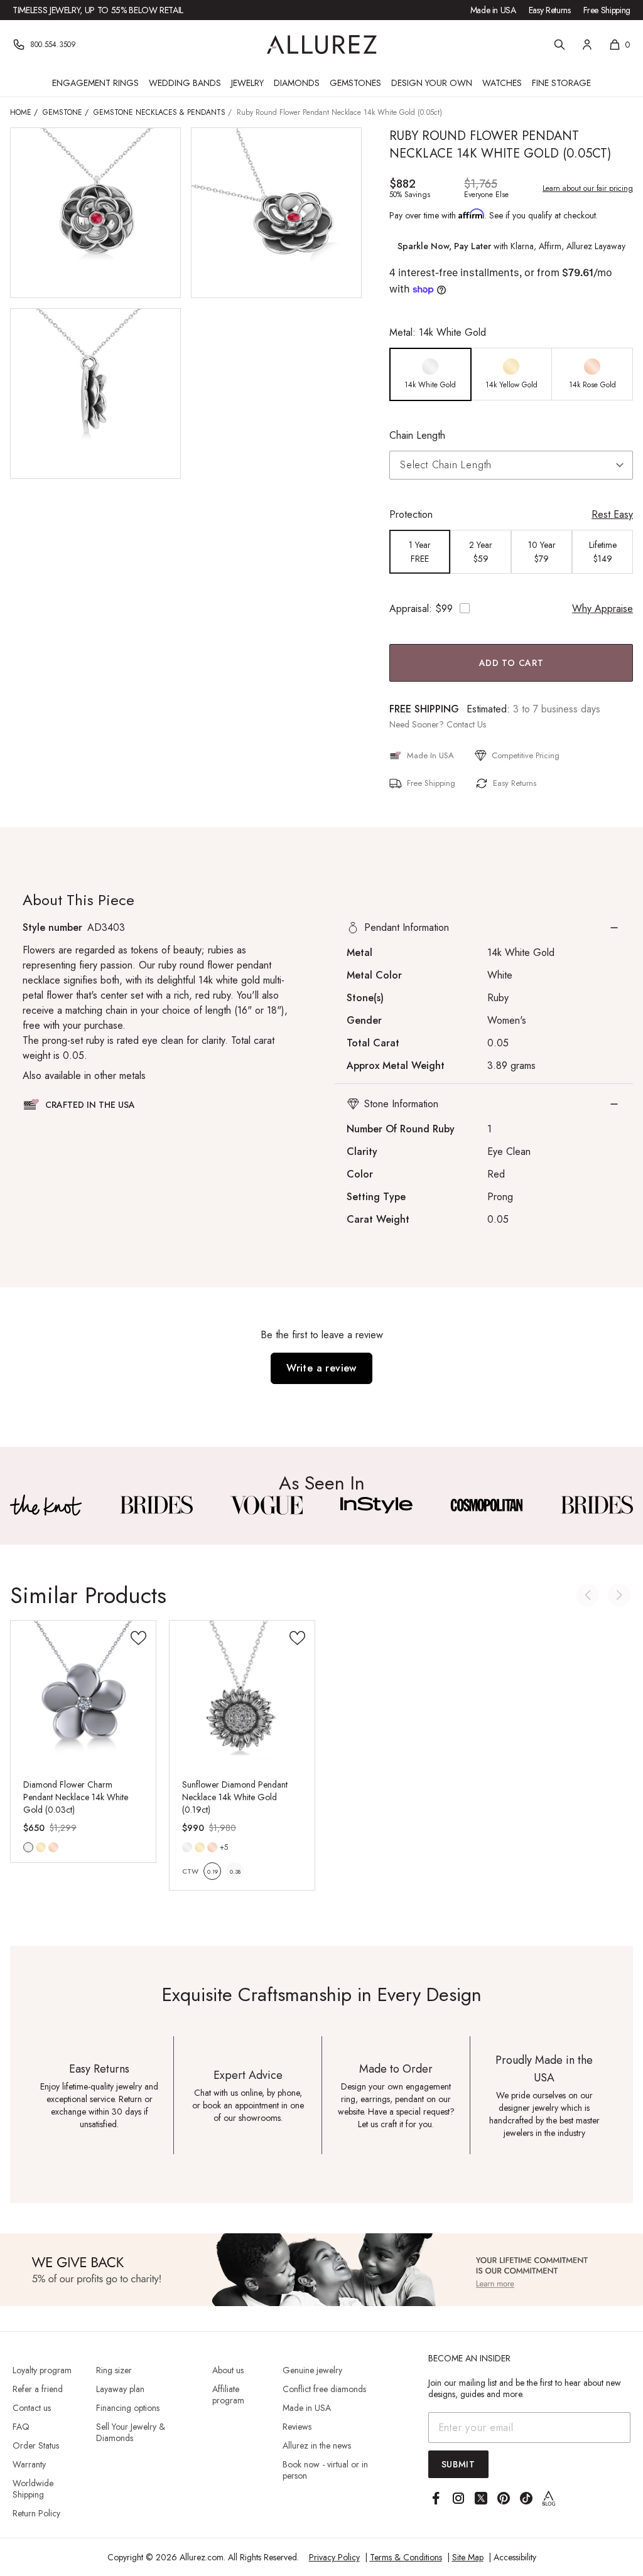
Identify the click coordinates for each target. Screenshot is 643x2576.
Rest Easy (612, 514)
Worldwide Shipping (33, 2489)
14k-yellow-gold (41, 1847)
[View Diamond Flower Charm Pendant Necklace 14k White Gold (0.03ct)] (83, 1693)
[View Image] (46, 1505)
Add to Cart (511, 663)
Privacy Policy (334, 2557)
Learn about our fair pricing (588, 188)
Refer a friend (38, 2389)
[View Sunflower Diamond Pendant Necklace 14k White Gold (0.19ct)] (242, 1693)
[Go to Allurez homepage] (322, 45)
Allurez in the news (317, 2445)
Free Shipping (607, 10)
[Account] (587, 45)
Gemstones (355, 83)
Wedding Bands (185, 83)
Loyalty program (42, 2370)
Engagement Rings (95, 83)
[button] (484, 928)
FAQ (21, 2427)
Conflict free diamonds (324, 2389)
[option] (430, 374)
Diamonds (297, 83)
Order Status (36, 2445)
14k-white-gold (28, 1847)
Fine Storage (561, 83)
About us (228, 2370)
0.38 (235, 1871)
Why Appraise (602, 609)
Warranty (29, 2464)
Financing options (128, 2408)
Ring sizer (114, 2370)
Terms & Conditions (406, 2557)
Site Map (468, 2557)
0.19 (213, 1871)
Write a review (321, 1368)
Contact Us (466, 724)
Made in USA (493, 10)
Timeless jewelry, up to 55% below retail (98, 10)
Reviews (297, 2427)
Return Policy (36, 2513)
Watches (502, 83)
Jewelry (247, 83)
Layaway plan (120, 2389)
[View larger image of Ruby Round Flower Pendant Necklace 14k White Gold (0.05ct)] (95, 213)
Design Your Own (432, 83)
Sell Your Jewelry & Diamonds (131, 2432)
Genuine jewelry (312, 2370)
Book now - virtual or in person (325, 2470)
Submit (458, 2464)
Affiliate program (228, 2395)
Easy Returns (550, 10)
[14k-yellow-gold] (41, 1847)
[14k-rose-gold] (53, 1847)
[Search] (559, 45)
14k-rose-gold (53, 1847)
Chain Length (417, 435)
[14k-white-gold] (28, 1847)
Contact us (32, 2408)
